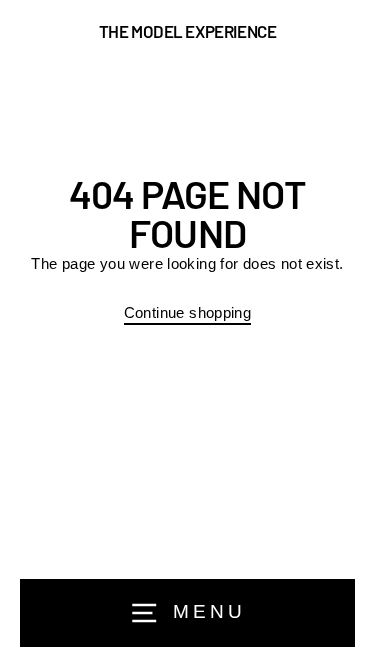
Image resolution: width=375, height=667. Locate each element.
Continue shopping (188, 312)
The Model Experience (188, 31)
